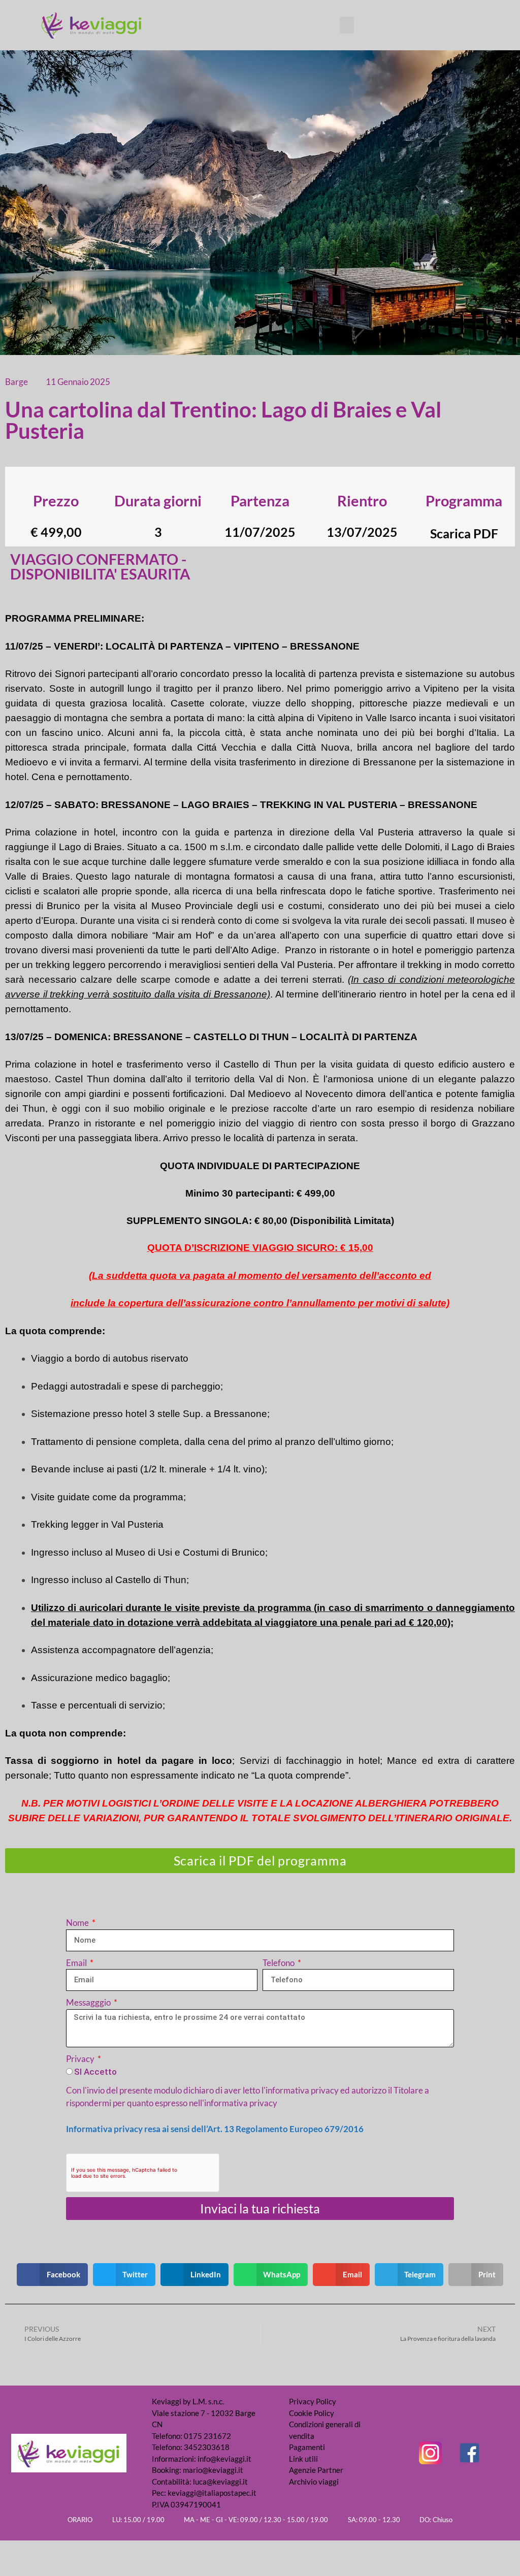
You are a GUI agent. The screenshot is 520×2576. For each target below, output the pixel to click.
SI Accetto (95, 2072)
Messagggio (89, 2002)
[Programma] (464, 482)
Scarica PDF (464, 533)
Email (77, 1963)
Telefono (279, 1963)
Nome (78, 1923)
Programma (464, 501)
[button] (347, 25)
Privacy (81, 2059)
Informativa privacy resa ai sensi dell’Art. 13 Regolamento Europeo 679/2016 (215, 2129)
